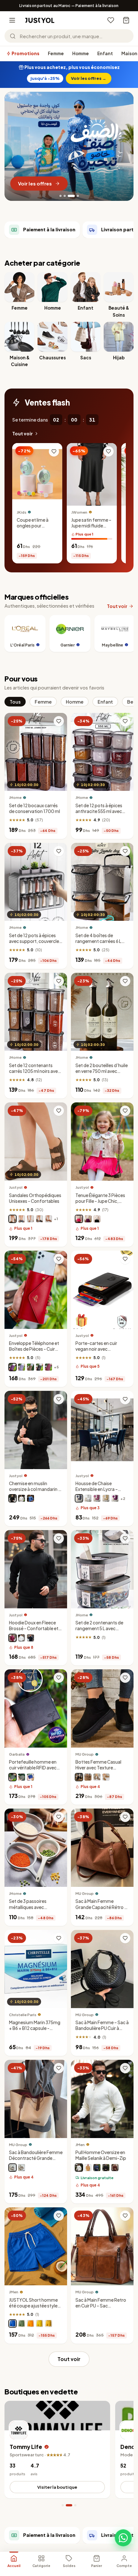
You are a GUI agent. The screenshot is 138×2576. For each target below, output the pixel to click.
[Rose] (79, 1219)
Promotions (25, 53)
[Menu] (12, 20)
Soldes (69, 2566)
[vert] (22, 2324)
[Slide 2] (67, 196)
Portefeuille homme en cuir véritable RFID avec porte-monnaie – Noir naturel (33, 1771)
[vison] (30, 1367)
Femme (56, 53)
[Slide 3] (71, 196)
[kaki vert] (22, 1777)
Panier (97, 2566)
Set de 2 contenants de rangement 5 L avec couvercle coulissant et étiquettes (99, 1631)
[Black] (79, 1777)
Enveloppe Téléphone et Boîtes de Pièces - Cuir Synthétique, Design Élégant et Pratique (34, 1352)
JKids (22, 512)
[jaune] (39, 2324)
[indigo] (97, 2168)
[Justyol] (40, 20)
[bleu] (30, 1498)
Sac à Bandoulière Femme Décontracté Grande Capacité (36, 2158)
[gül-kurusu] (97, 1498)
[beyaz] (88, 1498)
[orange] (30, 2324)
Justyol (16, 1187)
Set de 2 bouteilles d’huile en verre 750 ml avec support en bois (102, 1071)
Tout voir (22, 434)
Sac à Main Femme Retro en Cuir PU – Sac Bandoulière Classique (101, 2306)
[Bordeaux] (48, 1367)
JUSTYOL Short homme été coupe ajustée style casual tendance (33, 2306)
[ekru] (79, 2168)
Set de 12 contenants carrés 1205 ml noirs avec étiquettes (35, 1071)
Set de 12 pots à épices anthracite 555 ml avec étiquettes (99, 811)
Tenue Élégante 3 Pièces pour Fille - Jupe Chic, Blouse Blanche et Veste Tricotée (100, 1204)
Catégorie (41, 2566)
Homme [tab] (75, 702)
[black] (13, 2168)
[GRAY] (97, 1777)
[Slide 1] (62, 196)
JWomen (79, 512)
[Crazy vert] (13, 1777)
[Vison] (13, 1219)
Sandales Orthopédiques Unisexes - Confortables (35, 1198)
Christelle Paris (23, 2015)
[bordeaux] (13, 1638)
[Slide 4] (75, 196)
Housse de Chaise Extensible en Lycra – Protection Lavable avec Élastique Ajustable (100, 1492)
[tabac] (48, 1219)
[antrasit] (79, 1498)
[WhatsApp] (123, 2538)
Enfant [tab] (105, 702)
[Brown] (88, 1777)
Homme (81, 53)
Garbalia (17, 1754)
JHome (15, 797)
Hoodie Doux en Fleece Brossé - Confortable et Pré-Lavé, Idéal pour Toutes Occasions (34, 1631)
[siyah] (106, 2168)
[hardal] (88, 2168)
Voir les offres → (89, 78)
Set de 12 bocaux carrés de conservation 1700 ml (34, 808)
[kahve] (106, 1498)
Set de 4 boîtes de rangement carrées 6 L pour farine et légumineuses (98, 944)
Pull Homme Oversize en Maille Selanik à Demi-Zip (101, 2155)
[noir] (39, 1219)
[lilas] (22, 1367)
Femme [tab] (43, 702)
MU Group (85, 1754)
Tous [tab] (15, 702)
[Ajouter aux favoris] (54, 451)
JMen (80, 2145)
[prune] (13, 1367)
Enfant (105, 53)
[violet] (88, 1219)
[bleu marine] (22, 1219)
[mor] (115, 1498)
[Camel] (106, 1777)
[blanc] (30, 1219)
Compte (124, 2566)
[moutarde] (48, 2324)
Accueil (14, 2566)
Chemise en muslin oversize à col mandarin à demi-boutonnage (35, 1489)
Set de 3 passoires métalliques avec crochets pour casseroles (35, 1907)
